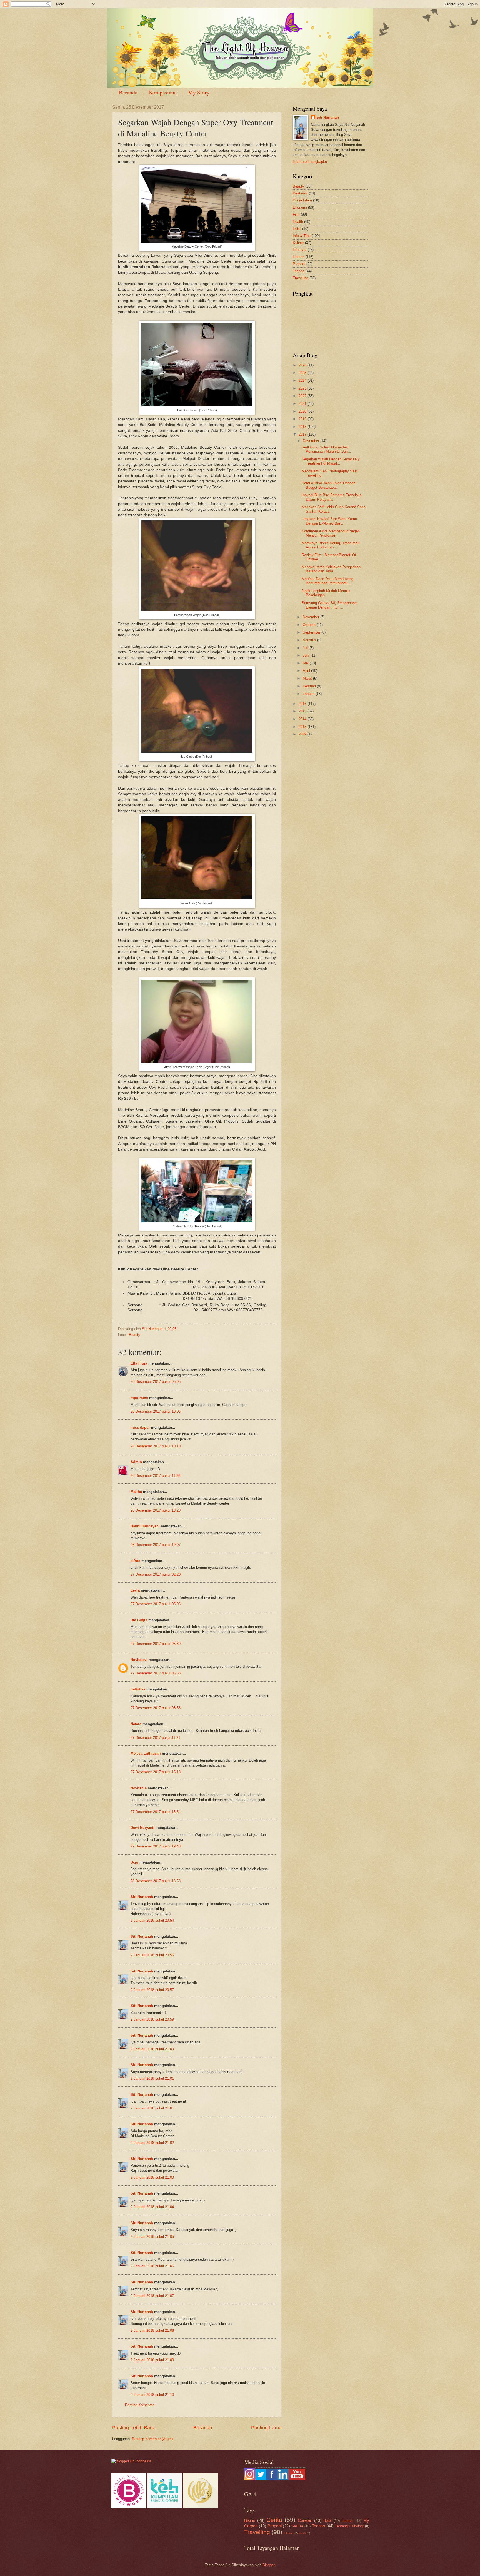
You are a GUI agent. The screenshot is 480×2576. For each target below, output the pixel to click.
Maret (308, 678)
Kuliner (298, 243)
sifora (135, 1561)
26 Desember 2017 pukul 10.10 (156, 1446)
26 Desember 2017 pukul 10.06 (156, 1411)
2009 (303, 734)
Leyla (135, 1590)
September (312, 632)
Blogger (268, 2565)
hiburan (289, 2533)
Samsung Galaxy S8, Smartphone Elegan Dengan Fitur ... (329, 605)
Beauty (135, 1335)
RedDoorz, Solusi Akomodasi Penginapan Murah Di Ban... (326, 449)
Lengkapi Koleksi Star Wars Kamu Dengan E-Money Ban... (329, 521)
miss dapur (140, 1427)
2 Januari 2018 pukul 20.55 (152, 1955)
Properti (299, 264)
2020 (303, 411)
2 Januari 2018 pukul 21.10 (152, 2395)
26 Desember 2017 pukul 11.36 (155, 1476)
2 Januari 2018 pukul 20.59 (152, 2019)
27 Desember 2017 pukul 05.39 (156, 1644)
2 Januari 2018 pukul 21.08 (152, 2331)
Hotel (297, 229)
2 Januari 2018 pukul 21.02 (152, 2143)
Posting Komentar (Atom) (152, 2439)
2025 (303, 373)
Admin (136, 1462)
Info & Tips (302, 236)
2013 (303, 727)
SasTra (297, 2526)
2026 (303, 365)
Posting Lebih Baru (133, 2428)
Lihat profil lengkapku (310, 162)
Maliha (136, 1492)
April (307, 671)
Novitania (139, 1788)
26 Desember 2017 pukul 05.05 (156, 1382)
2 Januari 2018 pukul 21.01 (152, 2078)
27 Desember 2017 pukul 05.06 (156, 1604)
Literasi (347, 2521)
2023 (303, 388)
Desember (312, 441)
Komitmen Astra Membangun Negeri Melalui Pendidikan (331, 533)
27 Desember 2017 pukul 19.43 (156, 1846)
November (312, 617)
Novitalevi (139, 1660)
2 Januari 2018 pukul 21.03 (152, 2177)
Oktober (310, 625)
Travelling (301, 278)
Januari (309, 694)
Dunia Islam (302, 200)
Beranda (128, 92)
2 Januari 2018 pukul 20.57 (152, 1990)
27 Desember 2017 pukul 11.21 (155, 1738)
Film (296, 214)
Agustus (310, 640)
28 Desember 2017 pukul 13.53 (156, 1881)
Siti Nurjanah (142, 1897)
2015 (303, 711)
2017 (303, 434)
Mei (306, 663)
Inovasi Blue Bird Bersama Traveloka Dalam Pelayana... (332, 497)
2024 (303, 381)
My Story (199, 92)
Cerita (274, 2520)
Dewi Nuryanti (142, 1828)
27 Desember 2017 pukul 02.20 (156, 1574)
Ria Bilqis (139, 1620)
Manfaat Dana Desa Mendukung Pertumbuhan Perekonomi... (327, 581)
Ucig (134, 1862)
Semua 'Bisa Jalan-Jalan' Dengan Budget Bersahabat (328, 485)
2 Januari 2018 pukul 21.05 (152, 2237)
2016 (303, 704)
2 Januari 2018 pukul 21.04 (152, 2207)
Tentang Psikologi (349, 2526)
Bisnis (250, 2520)
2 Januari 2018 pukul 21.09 (152, 2360)
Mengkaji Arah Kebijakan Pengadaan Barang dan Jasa (331, 569)
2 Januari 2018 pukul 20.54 (152, 1920)
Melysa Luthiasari (146, 1753)
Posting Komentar (139, 2405)
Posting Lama (266, 2428)
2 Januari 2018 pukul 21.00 (152, 2049)
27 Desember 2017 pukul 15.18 (156, 1772)
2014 (303, 719)
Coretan (305, 2520)
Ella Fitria (139, 1363)
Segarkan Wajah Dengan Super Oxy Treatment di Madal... (331, 461)
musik (302, 2533)
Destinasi (300, 193)
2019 (303, 419)
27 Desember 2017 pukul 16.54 (156, 1812)
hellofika (138, 1689)
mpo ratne (139, 1398)
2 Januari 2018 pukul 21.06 (152, 2266)
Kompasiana (163, 92)
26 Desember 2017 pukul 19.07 (156, 1545)
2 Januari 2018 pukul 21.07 (152, 2296)
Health (298, 222)
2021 (303, 404)
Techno (299, 271)
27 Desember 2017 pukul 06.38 (156, 1673)
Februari (310, 686)
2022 (303, 396)
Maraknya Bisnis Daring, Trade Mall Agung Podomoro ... (330, 545)
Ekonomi (300, 207)
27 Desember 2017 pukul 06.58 (156, 1708)
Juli (306, 648)
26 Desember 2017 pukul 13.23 (156, 1510)
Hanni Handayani (145, 1526)
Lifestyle (300, 250)
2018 (303, 427)
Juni (307, 655)
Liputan (299, 257)
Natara (136, 1724)
